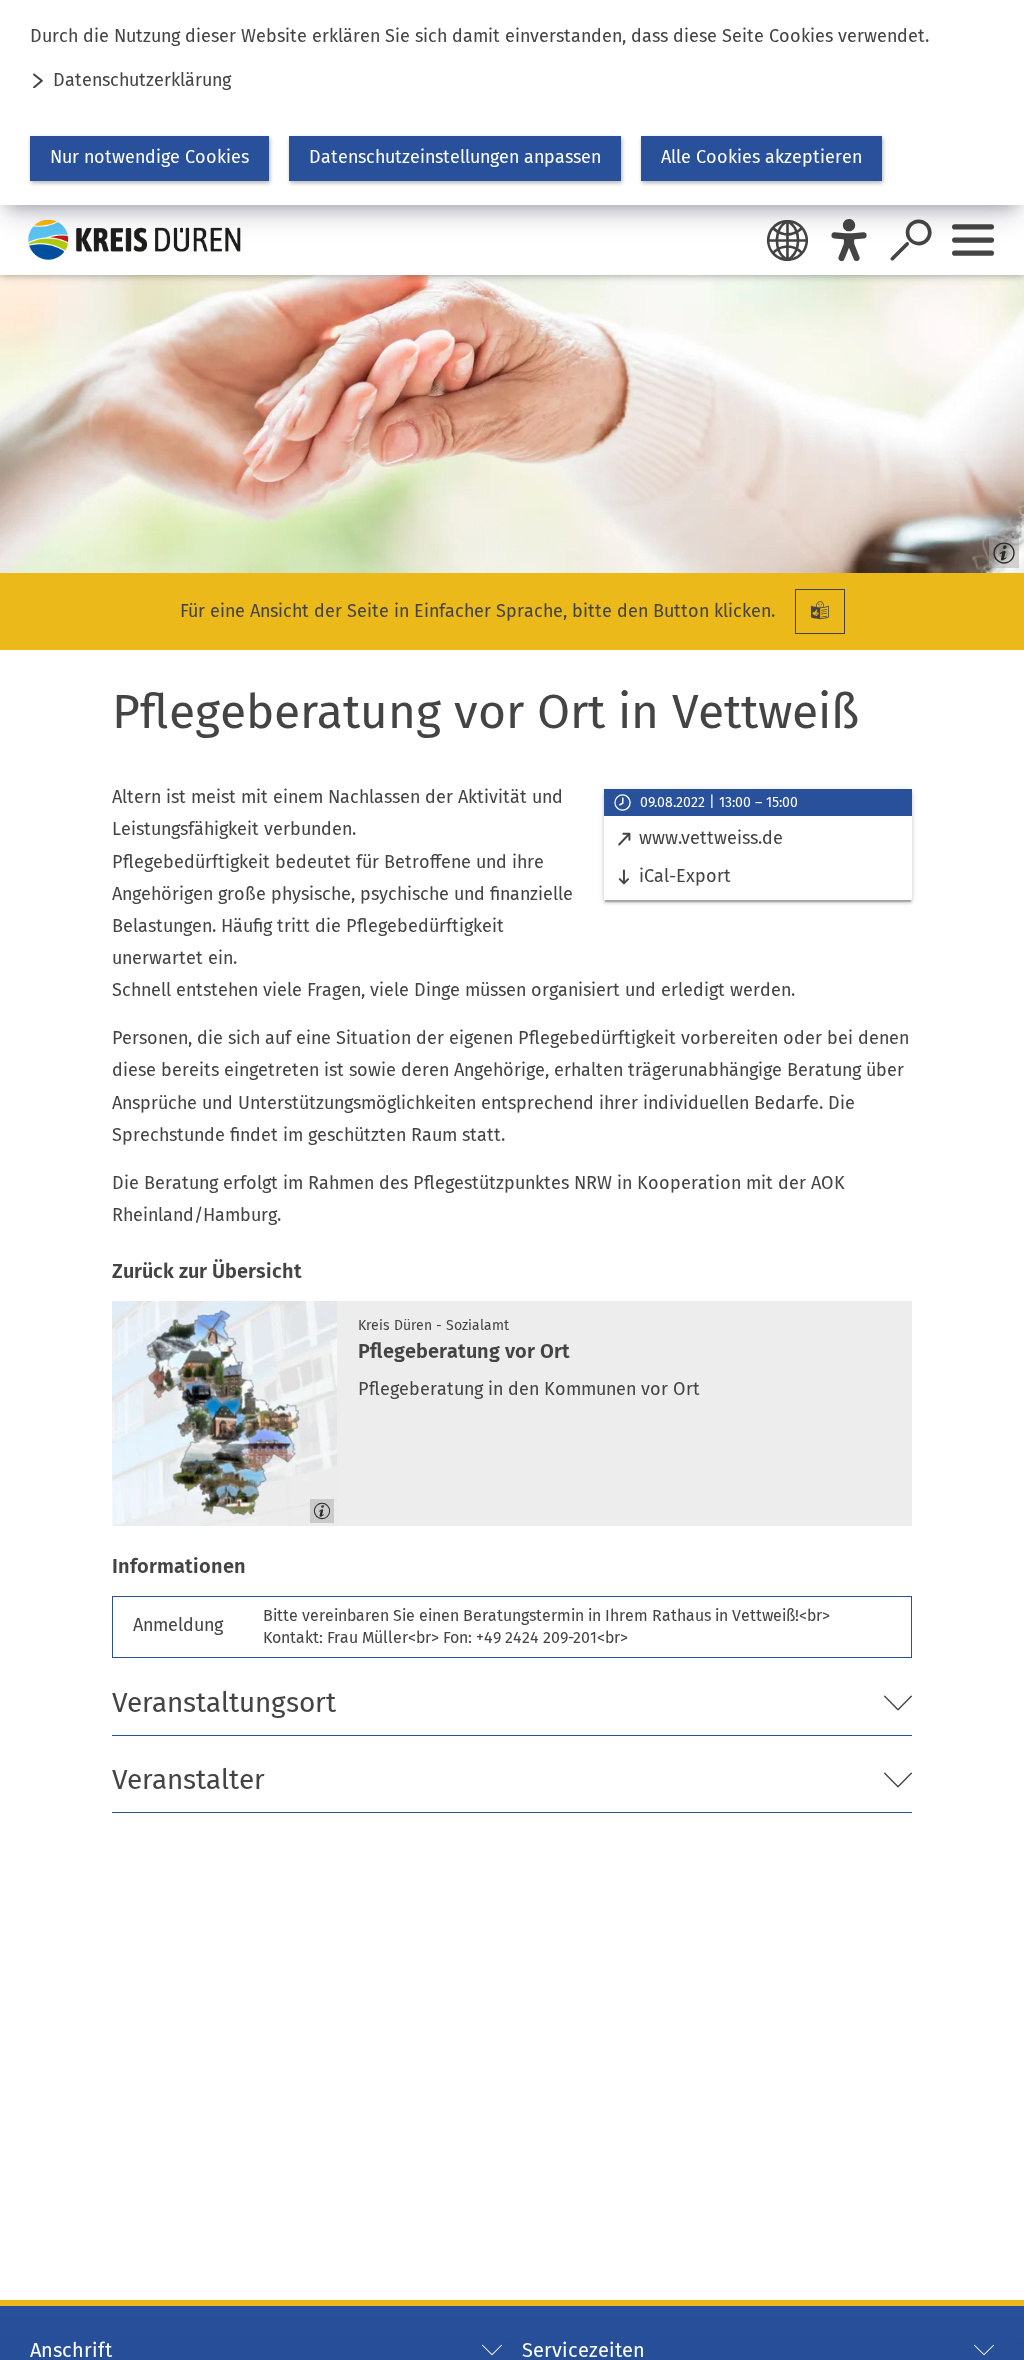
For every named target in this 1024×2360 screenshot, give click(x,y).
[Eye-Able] (849, 240)
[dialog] (512, 102)
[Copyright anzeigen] (1000, 549)
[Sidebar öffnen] (973, 240)
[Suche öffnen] (911, 240)
